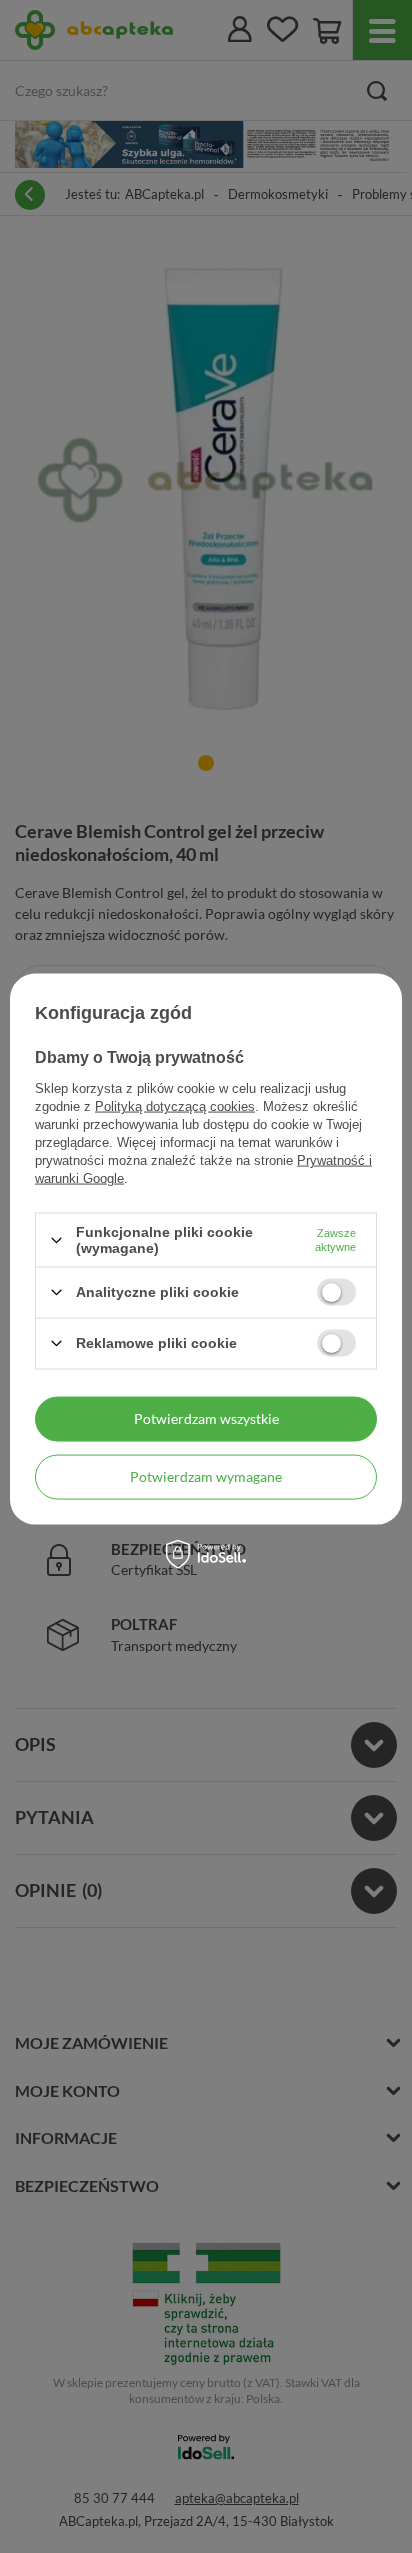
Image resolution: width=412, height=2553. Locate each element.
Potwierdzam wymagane (206, 1476)
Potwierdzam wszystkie (206, 1418)
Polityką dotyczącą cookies (175, 1106)
